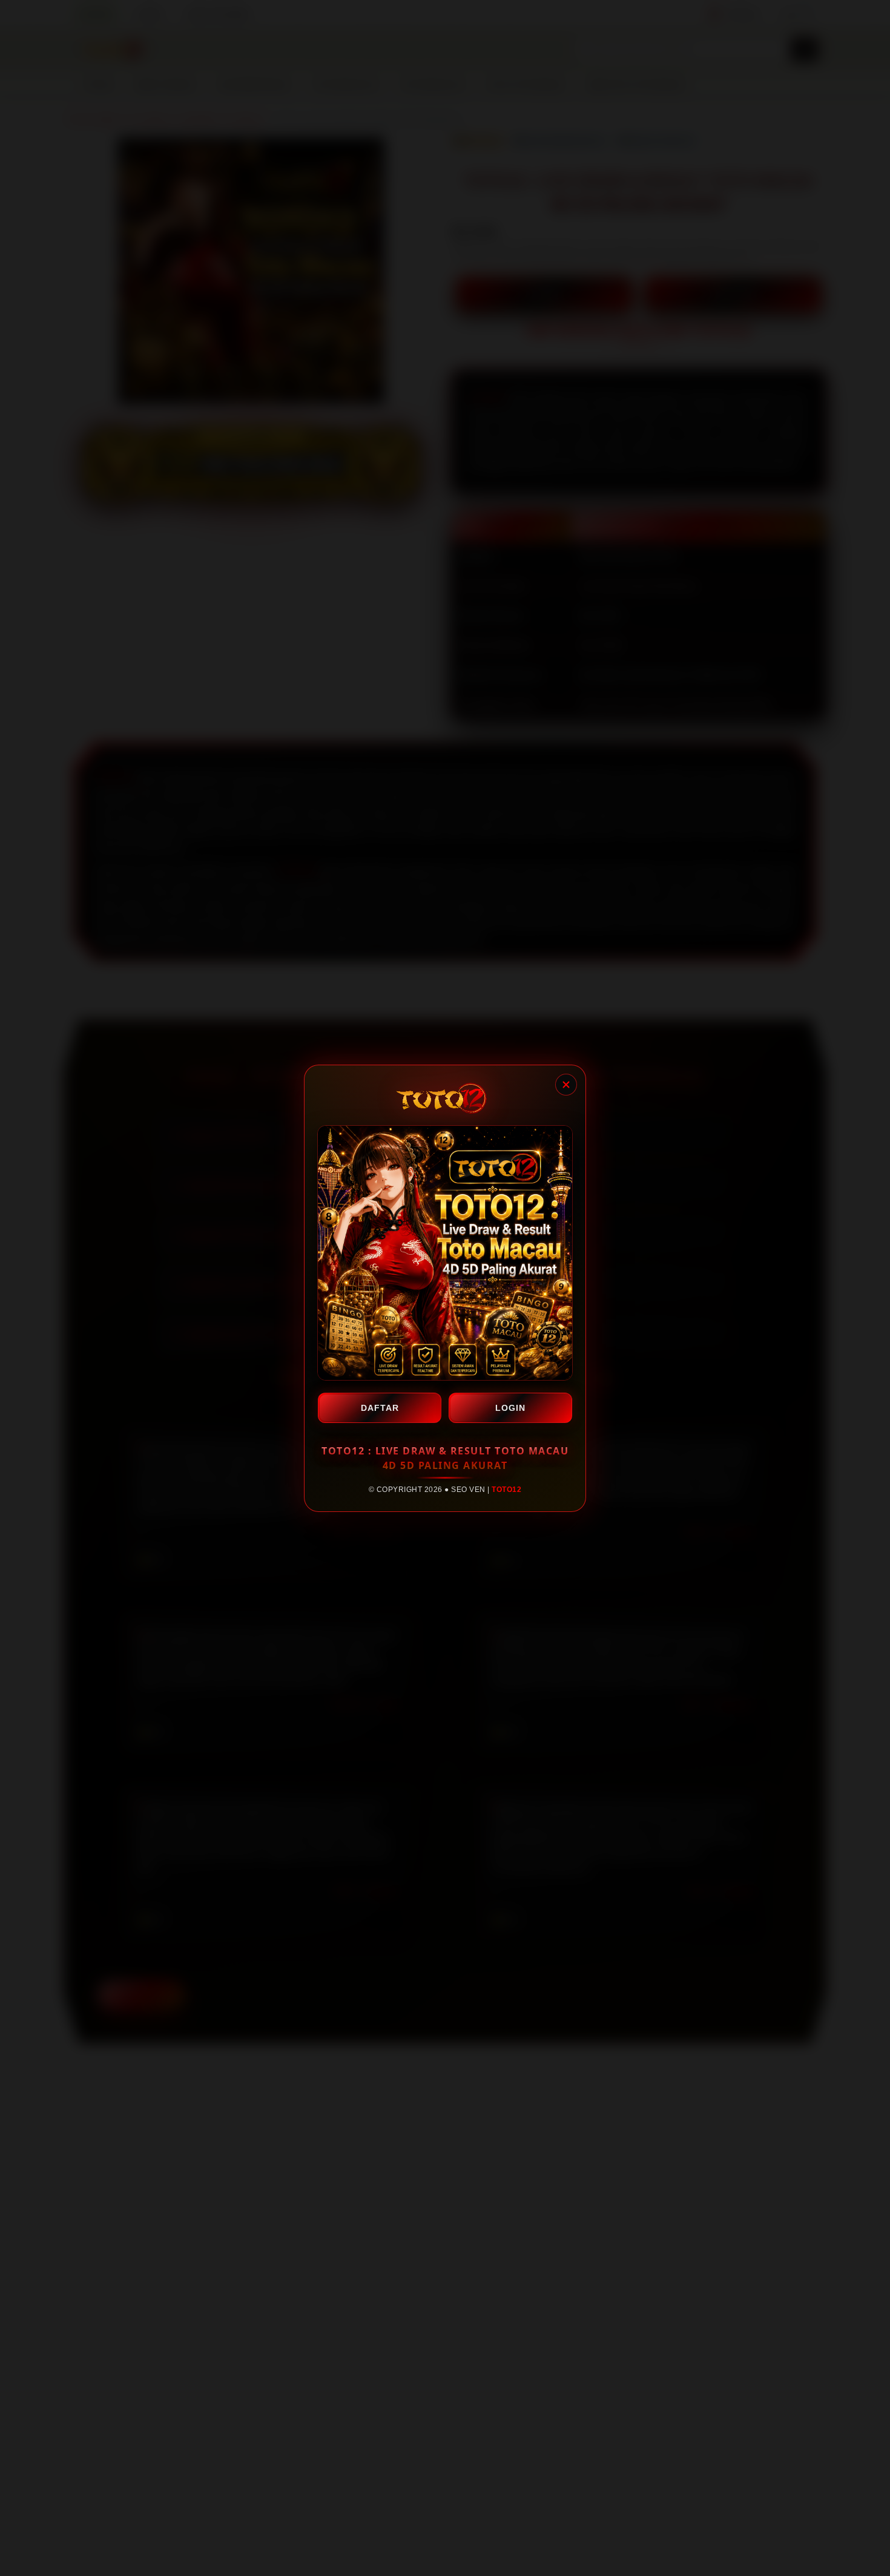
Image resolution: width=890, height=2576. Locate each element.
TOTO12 (506, 1490)
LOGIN (510, 1408)
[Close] (566, 1085)
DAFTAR (380, 1408)
